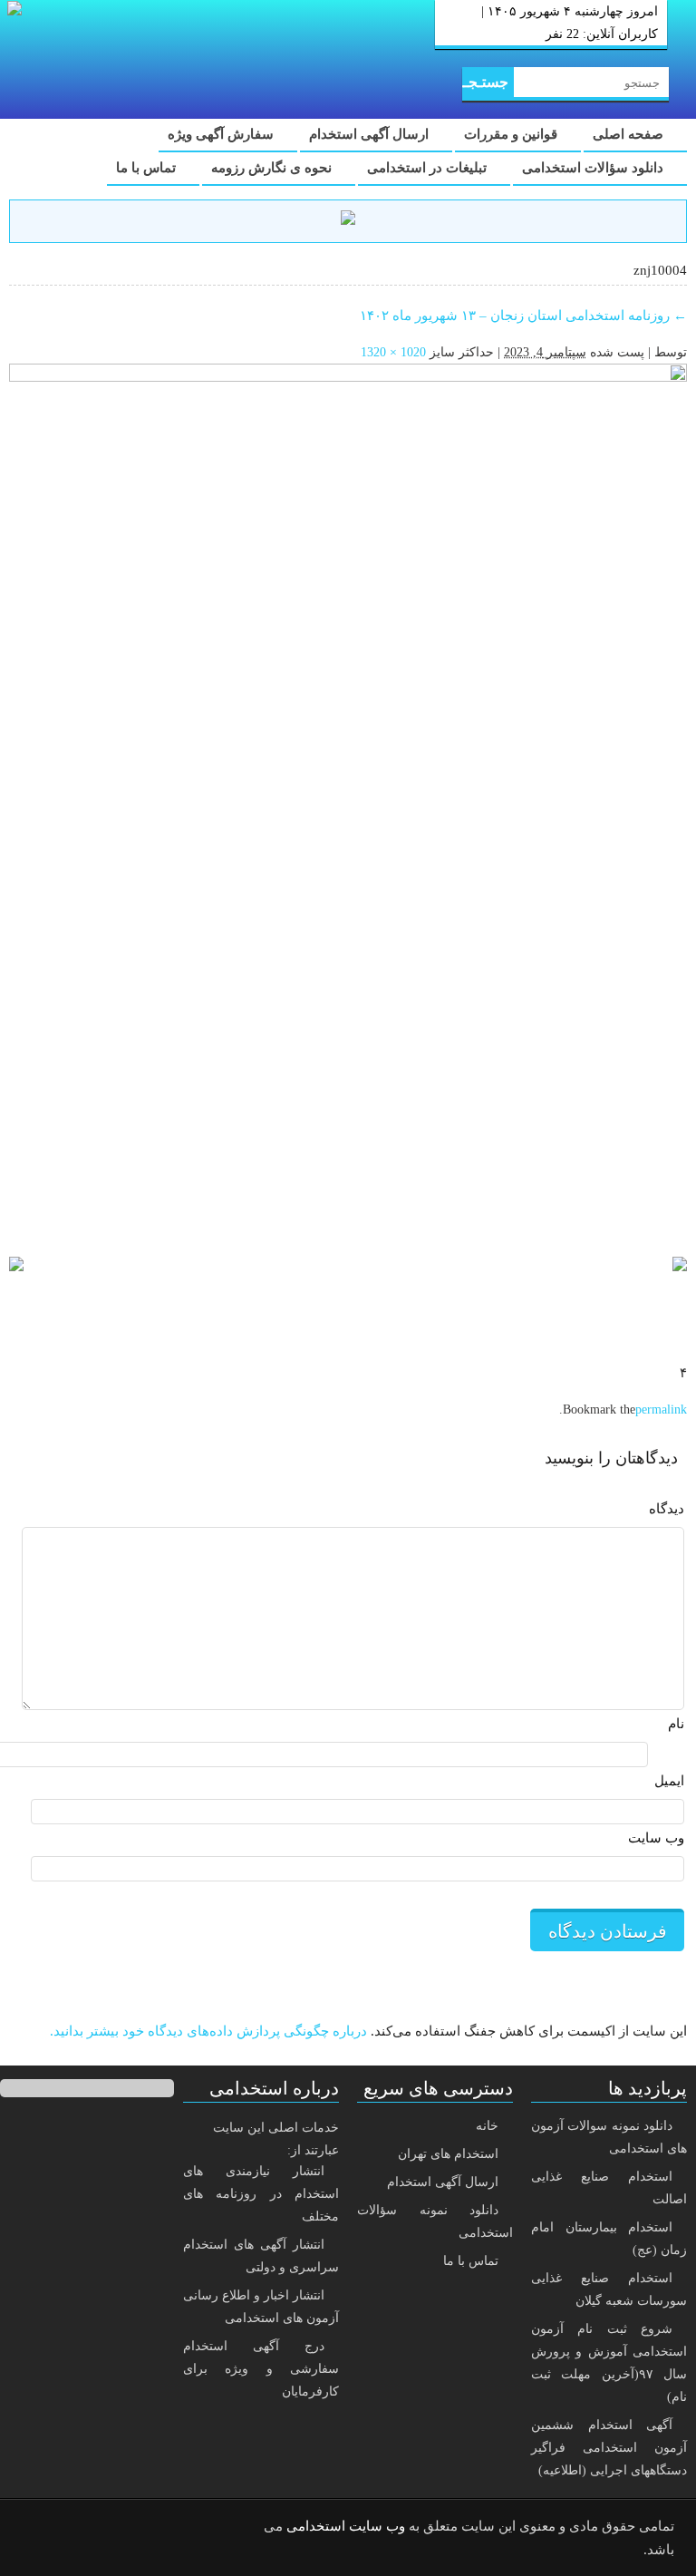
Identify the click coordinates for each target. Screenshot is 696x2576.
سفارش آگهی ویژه (222, 134)
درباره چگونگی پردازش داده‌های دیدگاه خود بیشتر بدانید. (208, 2031)
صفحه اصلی (630, 134)
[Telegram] (86, 2527)
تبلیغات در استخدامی (429, 168)
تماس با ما (148, 168)
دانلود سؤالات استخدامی (594, 168)
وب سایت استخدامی (346, 2526)
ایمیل (669, 1781)
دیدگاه (667, 1509)
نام (676, 1724)
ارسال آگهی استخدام (371, 134)
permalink (661, 1410)
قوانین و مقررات (512, 134)
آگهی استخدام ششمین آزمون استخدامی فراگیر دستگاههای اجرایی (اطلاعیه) (609, 2448)
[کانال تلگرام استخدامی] (348, 221)
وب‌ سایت (656, 1838)
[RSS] (40, 2527)
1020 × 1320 (393, 352)
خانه (487, 2126)
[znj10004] (348, 802)
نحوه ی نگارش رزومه (273, 168)
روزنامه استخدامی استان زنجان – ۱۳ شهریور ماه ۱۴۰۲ (523, 316)
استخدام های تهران (448, 2154)
